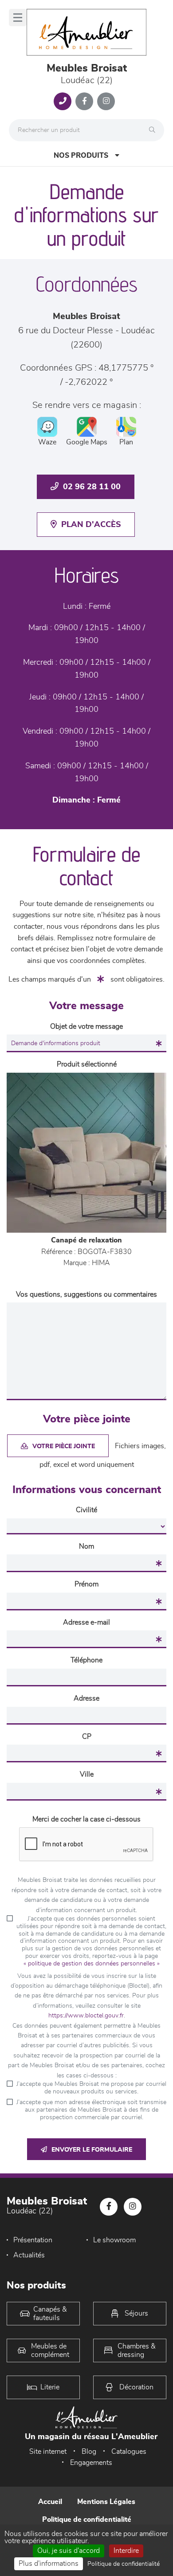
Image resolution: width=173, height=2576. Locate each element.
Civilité (86, 1510)
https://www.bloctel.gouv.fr (86, 2016)
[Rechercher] (154, 130)
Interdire (126, 2551)
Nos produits (81, 156)
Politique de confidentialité (87, 2520)
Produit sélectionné (87, 1064)
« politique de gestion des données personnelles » (92, 1964)
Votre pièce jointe (64, 1446)
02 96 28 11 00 (92, 487)
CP (87, 1737)
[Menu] (18, 18)
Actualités (29, 2255)
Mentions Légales (106, 2502)
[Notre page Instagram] (106, 101)
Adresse (86, 1698)
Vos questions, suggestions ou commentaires (86, 1294)
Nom (86, 1546)
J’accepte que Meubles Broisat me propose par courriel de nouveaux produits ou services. (91, 2088)
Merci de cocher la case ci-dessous (86, 1819)
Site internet (48, 2452)
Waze (47, 442)
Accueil (50, 2502)
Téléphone (86, 1660)
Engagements (91, 2463)
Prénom (86, 1584)
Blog (89, 2452)
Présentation (33, 2240)
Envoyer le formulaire (92, 2150)
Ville (87, 1774)
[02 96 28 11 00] (63, 101)
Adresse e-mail (86, 1622)
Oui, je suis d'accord (69, 2551)
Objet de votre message (86, 1026)
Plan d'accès (91, 525)
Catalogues (129, 2452)
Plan (126, 442)
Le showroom (114, 2240)
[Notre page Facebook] (84, 101)
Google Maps (87, 442)
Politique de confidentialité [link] (124, 2564)
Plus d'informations (49, 2564)
